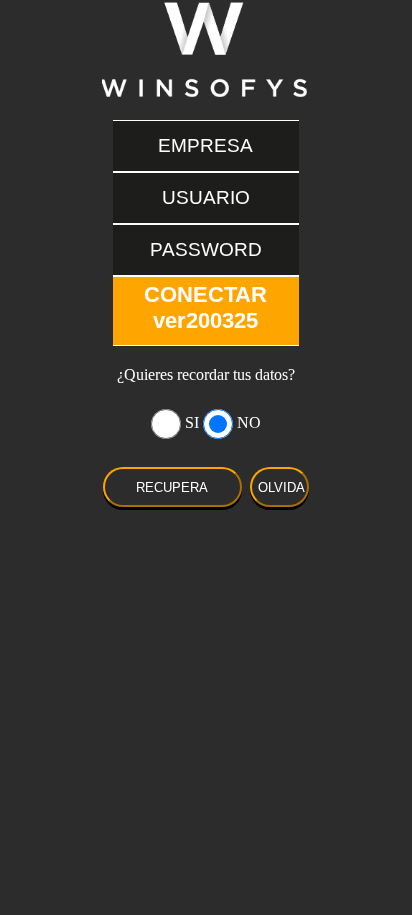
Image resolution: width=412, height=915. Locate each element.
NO (249, 422)
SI (192, 422)
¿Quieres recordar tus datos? (206, 374)
